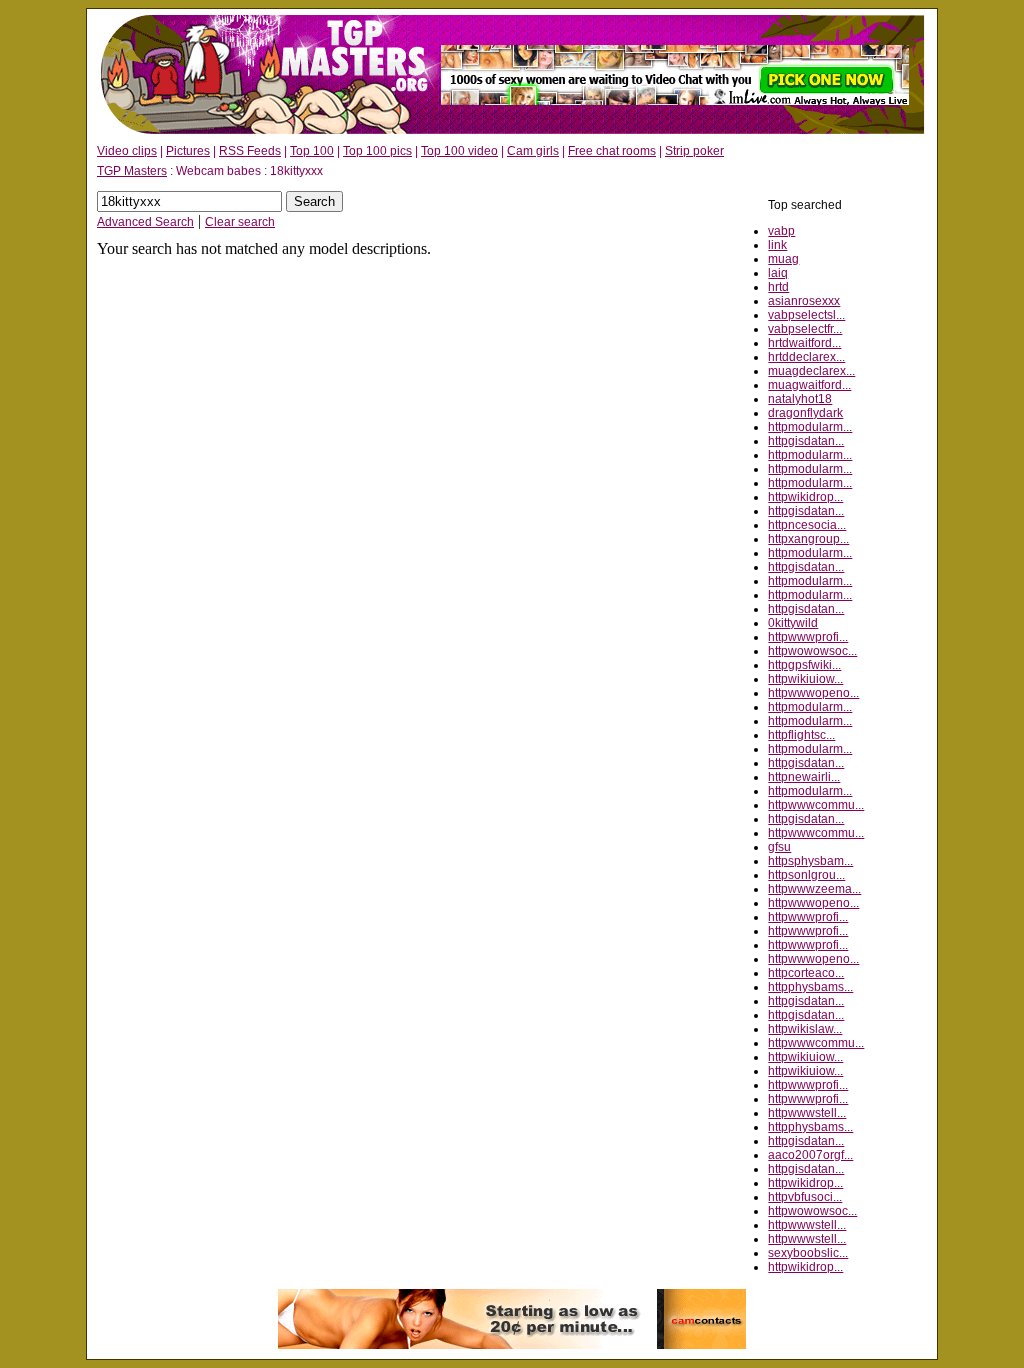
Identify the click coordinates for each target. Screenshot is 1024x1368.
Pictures (188, 151)
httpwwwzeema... (814, 889)
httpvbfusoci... (805, 1197)
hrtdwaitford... (804, 343)
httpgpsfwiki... (804, 665)
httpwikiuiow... (805, 679)
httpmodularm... (810, 427)
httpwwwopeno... (813, 693)
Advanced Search (145, 222)
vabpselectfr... (805, 329)
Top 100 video (459, 151)
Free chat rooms (612, 151)
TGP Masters (132, 171)
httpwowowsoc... (812, 651)
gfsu (779, 847)
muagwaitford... (809, 385)
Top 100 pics (377, 151)
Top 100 (312, 151)
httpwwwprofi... (808, 637)
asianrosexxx (804, 301)
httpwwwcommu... (816, 805)
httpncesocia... (807, 525)
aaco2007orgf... (810, 1155)
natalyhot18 (800, 399)
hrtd (778, 287)
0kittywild (793, 623)
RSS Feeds (250, 151)
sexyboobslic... (808, 1253)
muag (783, 259)
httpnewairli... (804, 777)
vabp (781, 231)
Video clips (127, 151)
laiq (778, 273)
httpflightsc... (801, 735)
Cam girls (533, 151)
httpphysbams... (810, 987)
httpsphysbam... (810, 861)
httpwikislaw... (805, 1029)
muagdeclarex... (811, 371)
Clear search (240, 222)
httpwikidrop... (805, 497)
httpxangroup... (808, 539)
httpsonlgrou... (806, 875)
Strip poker (694, 151)
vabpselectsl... (806, 315)
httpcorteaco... (806, 973)
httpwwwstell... (807, 1113)
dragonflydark (805, 413)
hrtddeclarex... (806, 357)
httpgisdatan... (806, 441)
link (777, 245)
